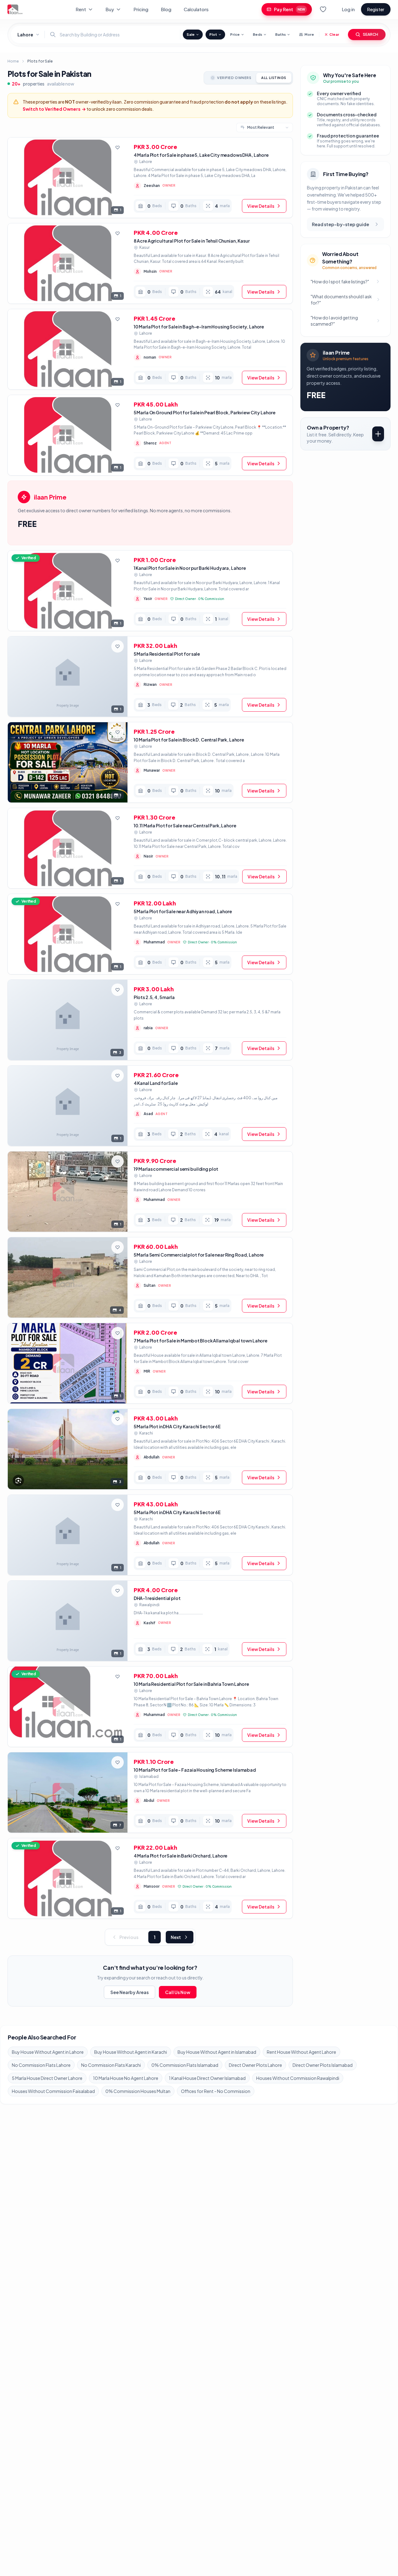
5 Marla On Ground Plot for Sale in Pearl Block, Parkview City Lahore (205, 412)
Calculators (196, 9)
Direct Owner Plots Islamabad (323, 2065)
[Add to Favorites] (118, 147)
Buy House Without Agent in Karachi (131, 2052)
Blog (166, 9)
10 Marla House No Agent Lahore (126, 2078)
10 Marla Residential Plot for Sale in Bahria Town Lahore (191, 1684)
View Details (261, 206)
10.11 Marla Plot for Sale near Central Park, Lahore (185, 825)
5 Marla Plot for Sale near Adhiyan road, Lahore (183, 911)
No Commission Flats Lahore (41, 2065)
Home (13, 61)
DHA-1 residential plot (157, 1598)
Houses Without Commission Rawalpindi (298, 2078)
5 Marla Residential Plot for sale (167, 654)
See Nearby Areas (130, 1992)
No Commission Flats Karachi (111, 2065)
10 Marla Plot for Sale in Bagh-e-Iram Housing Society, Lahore (199, 327)
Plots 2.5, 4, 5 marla (154, 997)
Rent (81, 9)
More (309, 34)
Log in (348, 9)
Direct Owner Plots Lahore (255, 2065)
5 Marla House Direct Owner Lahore (47, 2078)
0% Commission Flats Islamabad (185, 2065)
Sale (191, 34)
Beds (257, 34)
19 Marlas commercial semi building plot (176, 1169)
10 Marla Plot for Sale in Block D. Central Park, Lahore (189, 740)
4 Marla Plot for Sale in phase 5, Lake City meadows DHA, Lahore (201, 155)
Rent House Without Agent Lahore (301, 2052)
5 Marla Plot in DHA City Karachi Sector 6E (177, 1426)
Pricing (141, 9)
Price (235, 34)
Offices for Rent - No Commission (216, 2091)
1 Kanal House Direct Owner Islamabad (207, 2078)
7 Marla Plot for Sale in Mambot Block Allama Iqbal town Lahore (201, 1341)
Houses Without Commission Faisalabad (53, 2091)
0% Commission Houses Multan (138, 2091)
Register (376, 9)
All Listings (274, 78)
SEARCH (370, 34)
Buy (110, 9)
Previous (129, 1937)
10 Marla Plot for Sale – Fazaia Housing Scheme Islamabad (195, 1770)
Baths (280, 34)
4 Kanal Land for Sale (156, 1083)
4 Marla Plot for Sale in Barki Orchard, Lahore (181, 1856)
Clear (334, 34)
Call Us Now (178, 1992)
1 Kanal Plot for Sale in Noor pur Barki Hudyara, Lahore (190, 568)
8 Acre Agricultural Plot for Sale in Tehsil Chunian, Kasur (192, 241)
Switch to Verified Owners (54, 109)
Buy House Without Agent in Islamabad (217, 2052)
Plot (213, 34)
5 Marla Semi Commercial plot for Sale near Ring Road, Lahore (199, 1255)
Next (176, 1937)
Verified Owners (234, 78)
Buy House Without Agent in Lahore (48, 2052)
